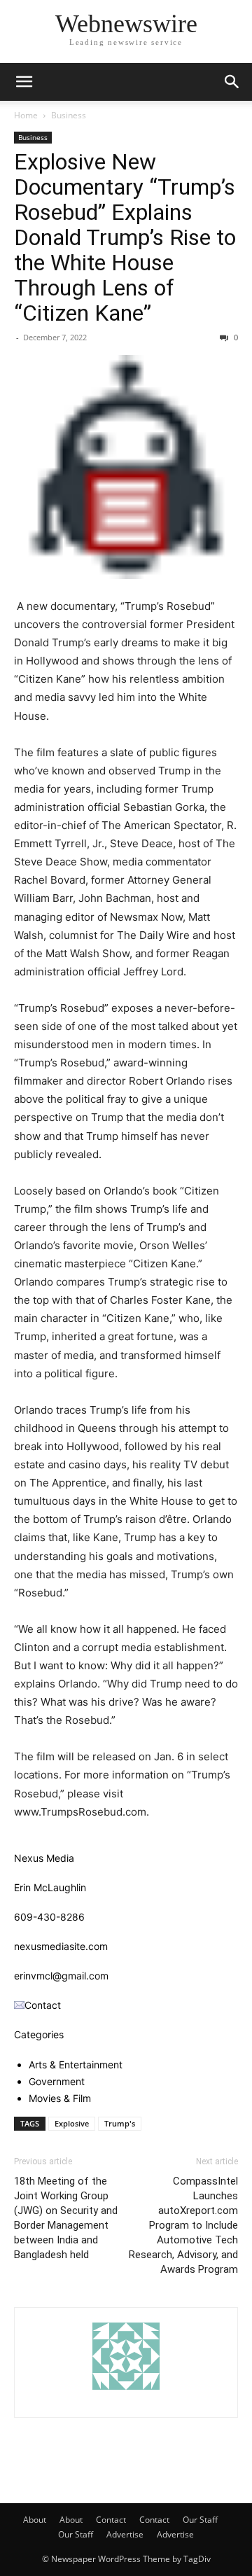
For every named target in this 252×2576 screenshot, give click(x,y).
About (35, 2520)
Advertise (125, 2534)
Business (69, 115)
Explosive (72, 2123)
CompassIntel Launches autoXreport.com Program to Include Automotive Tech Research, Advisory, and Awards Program (183, 2225)
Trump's (120, 2123)
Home (26, 115)
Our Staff (200, 2520)
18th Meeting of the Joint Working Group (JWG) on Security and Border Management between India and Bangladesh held (66, 2218)
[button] (24, 82)
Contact (111, 2520)
